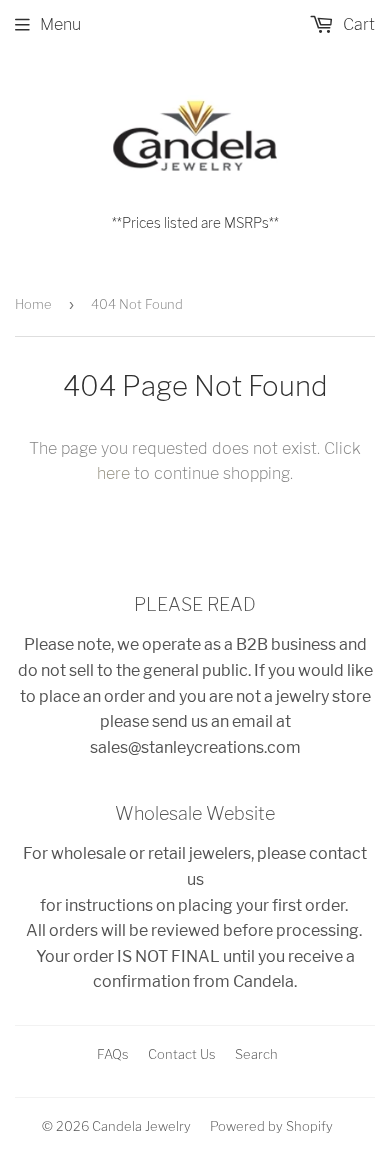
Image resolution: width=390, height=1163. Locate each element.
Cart (357, 24)
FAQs (113, 1054)
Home (33, 304)
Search (256, 1054)
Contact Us (182, 1054)
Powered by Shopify (271, 1126)
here (113, 473)
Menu (60, 24)
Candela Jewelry (141, 1126)
